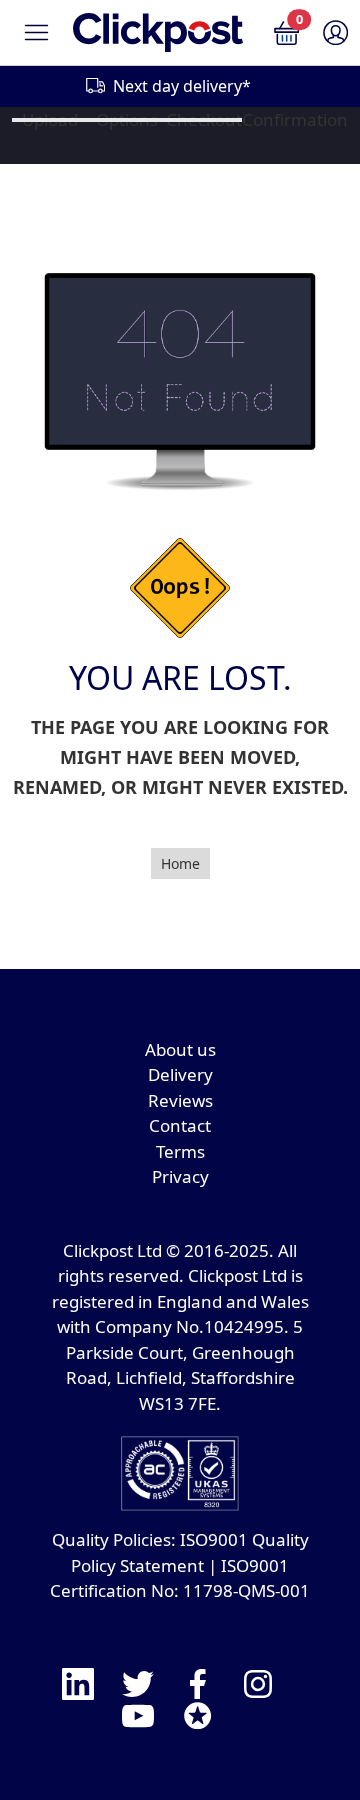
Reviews (180, 1100)
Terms (180, 1151)
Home (180, 863)
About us (180, 1049)
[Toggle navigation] (36, 32)
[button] (286, 31)
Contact (180, 1125)
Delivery (180, 1074)
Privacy (180, 1176)
